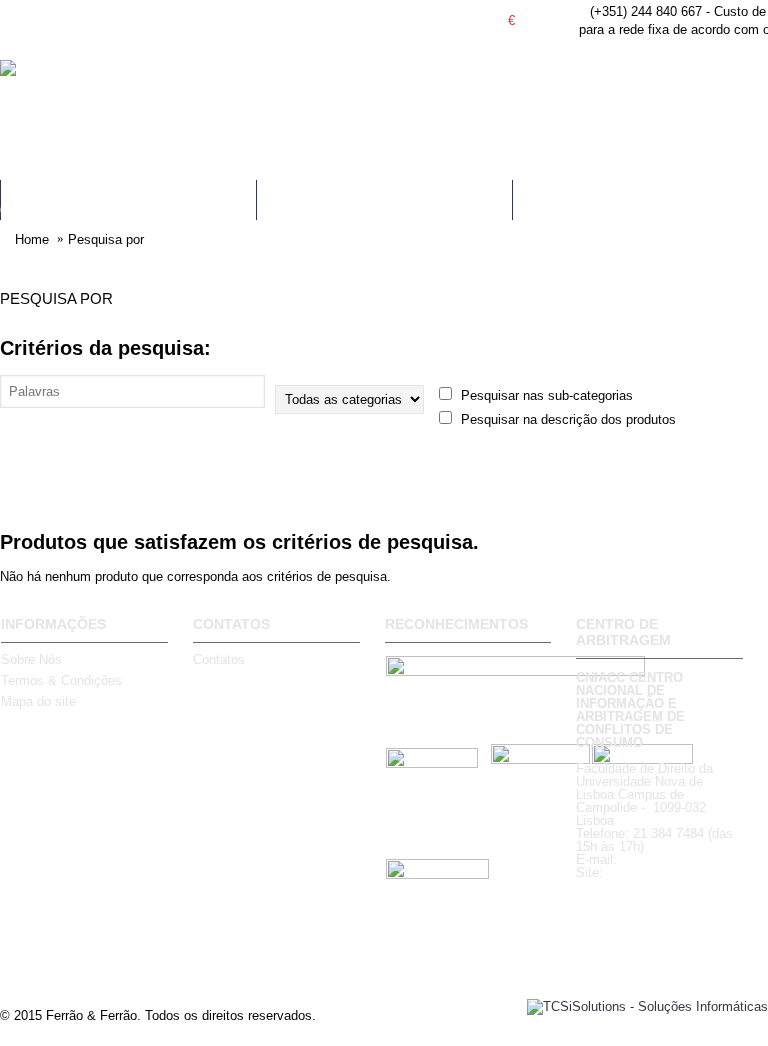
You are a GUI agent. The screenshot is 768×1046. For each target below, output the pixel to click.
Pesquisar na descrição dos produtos (566, 419)
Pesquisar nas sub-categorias (545, 395)
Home (32, 239)
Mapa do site (38, 701)
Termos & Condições (61, 680)
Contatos (219, 659)
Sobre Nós (31, 659)
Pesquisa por (106, 239)
